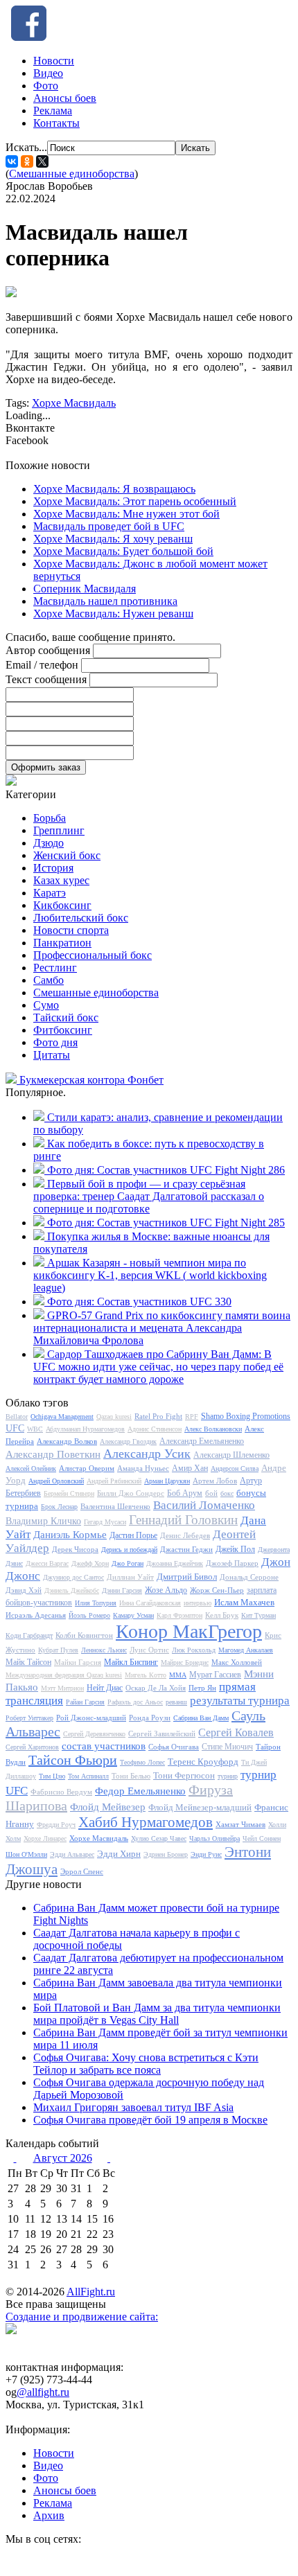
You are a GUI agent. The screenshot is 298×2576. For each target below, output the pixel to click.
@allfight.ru (43, 2392)
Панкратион (62, 943)
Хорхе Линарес (45, 1838)
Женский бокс (67, 855)
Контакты (56, 123)
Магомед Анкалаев (246, 1650)
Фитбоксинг (63, 1030)
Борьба (50, 818)
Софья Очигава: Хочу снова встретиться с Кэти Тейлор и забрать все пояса (146, 2064)
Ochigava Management (62, 1417)
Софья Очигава (174, 1747)
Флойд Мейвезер (108, 1807)
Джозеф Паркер (232, 1563)
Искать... (26, 147)
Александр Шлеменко (231, 1455)
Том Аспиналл (88, 1776)
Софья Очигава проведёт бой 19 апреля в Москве (150, 2120)
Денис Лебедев (185, 1535)
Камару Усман (133, 1615)
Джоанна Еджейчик (175, 1563)
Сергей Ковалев (236, 1732)
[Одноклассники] (27, 161)
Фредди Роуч (56, 1825)
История (53, 868)
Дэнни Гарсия (122, 1590)
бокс (227, 1493)
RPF (192, 1417)
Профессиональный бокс (93, 955)
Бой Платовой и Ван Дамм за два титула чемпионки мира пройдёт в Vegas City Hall (157, 2014)
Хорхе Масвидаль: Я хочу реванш (113, 539)
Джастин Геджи (186, 1549)
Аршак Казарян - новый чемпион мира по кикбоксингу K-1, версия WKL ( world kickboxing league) (150, 1275)
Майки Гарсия (78, 1662)
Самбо (49, 980)
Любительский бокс (81, 918)
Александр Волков (67, 1441)
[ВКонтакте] (12, 161)
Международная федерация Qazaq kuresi (64, 1675)
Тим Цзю (52, 1776)
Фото (46, 86)
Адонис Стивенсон (155, 1429)
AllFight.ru (91, 2292)
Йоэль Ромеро (89, 1615)
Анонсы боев (65, 98)
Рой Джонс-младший (91, 1718)
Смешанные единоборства (72, 174)
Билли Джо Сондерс (131, 1493)
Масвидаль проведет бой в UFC (109, 526)
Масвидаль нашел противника (105, 601)
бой (211, 1493)
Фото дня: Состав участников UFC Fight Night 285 (166, 1223)
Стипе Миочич (227, 1747)
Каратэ (50, 893)
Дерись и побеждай (129, 1550)
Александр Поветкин (53, 1454)
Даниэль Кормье (70, 1535)
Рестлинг (55, 968)
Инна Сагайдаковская (150, 1603)
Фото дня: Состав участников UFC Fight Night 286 (166, 1170)
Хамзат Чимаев (240, 1824)
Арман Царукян (167, 1481)
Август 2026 (63, 2158)
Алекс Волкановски (213, 1429)
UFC (15, 1428)
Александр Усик (147, 1454)
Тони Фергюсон (184, 1775)
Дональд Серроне (249, 1577)
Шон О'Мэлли (26, 1854)
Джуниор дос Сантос (73, 1577)
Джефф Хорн (90, 1563)
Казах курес (61, 880)
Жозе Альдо (166, 1590)
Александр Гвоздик (128, 1441)
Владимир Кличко (43, 1521)
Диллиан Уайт (130, 1577)
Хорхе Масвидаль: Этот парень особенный (135, 501)
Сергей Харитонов (32, 1747)
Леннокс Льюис (104, 1650)
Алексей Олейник (31, 1468)
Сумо (46, 1005)
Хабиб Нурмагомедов (146, 1822)
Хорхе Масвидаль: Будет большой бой (123, 551)
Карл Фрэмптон (179, 1615)
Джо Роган (128, 1563)
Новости (54, 61)
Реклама (53, 111)
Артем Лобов (215, 1481)
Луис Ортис (149, 1650)
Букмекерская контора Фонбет (91, 1080)
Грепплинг (59, 830)
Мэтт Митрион (62, 1688)
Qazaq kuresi (114, 1417)
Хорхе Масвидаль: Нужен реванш (113, 614)
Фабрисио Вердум (61, 1792)
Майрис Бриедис (185, 1662)
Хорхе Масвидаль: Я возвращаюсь (114, 489)
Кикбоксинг (62, 905)
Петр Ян (202, 1688)
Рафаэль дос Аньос (135, 1702)
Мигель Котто (146, 1675)
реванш (176, 1702)
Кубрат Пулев (58, 1650)
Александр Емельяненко (202, 1441)
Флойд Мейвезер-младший (200, 1807)
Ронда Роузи (150, 1718)
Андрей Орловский (56, 1481)
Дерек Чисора (75, 1549)
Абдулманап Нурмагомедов (85, 1429)
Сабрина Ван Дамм (201, 1718)
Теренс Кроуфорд (203, 1762)
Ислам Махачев (244, 1602)
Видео (48, 73)
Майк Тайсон (28, 1662)
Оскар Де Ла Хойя (156, 1688)
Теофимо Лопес (142, 1762)
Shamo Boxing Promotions (246, 1416)
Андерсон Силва (235, 1468)
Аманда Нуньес (143, 1468)
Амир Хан (190, 1468)
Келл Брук (222, 1615)
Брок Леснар (59, 1507)
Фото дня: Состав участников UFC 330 (139, 1302)
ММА (178, 1675)
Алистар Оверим (87, 1468)
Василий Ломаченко (204, 1505)
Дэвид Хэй (24, 1590)
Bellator (17, 1417)
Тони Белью (131, 1776)
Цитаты (52, 1055)
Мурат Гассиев (215, 1675)
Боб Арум (185, 1493)
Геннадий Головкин (183, 1520)
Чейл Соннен (262, 1838)
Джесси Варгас (47, 1563)
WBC (35, 1429)
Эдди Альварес (72, 1854)
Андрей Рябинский (114, 1481)
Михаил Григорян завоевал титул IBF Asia (133, 2107)
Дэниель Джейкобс (72, 1590)
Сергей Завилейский (162, 1733)
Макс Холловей (237, 1662)
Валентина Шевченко (115, 1506)
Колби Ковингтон (84, 1635)
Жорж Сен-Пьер (217, 1590)
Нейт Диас (105, 1688)
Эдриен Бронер (166, 1854)
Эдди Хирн (119, 1854)
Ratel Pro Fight (158, 1416)
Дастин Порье (133, 1535)
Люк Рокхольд (194, 1650)
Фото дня (55, 1042)
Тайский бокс (66, 1017)
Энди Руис (206, 1854)
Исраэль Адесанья (36, 1615)
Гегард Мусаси (105, 1522)
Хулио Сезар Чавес (159, 1838)
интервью (198, 1603)
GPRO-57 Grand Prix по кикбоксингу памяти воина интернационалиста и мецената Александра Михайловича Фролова (162, 1328)
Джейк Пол (235, 1549)
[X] (42, 161)
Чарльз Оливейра (214, 1838)
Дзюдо (49, 843)
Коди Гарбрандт (29, 1635)
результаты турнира (240, 1701)
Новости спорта (71, 930)
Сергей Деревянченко (94, 1734)
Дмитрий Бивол (187, 1577)
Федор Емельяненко (140, 1791)
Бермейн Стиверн (69, 1493)
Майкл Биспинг (131, 1662)
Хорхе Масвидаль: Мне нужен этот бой (126, 514)
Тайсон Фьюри (73, 1760)
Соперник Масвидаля (85, 589)
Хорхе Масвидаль (74, 403)
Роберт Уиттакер (29, 1718)
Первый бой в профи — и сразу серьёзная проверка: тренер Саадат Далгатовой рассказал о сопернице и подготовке (149, 1196)
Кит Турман (258, 1615)
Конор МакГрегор (189, 1631)
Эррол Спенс (82, 1871)
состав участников (104, 1746)
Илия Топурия (96, 1603)
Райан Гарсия (85, 1702)
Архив (49, 2515)
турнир (228, 1776)
